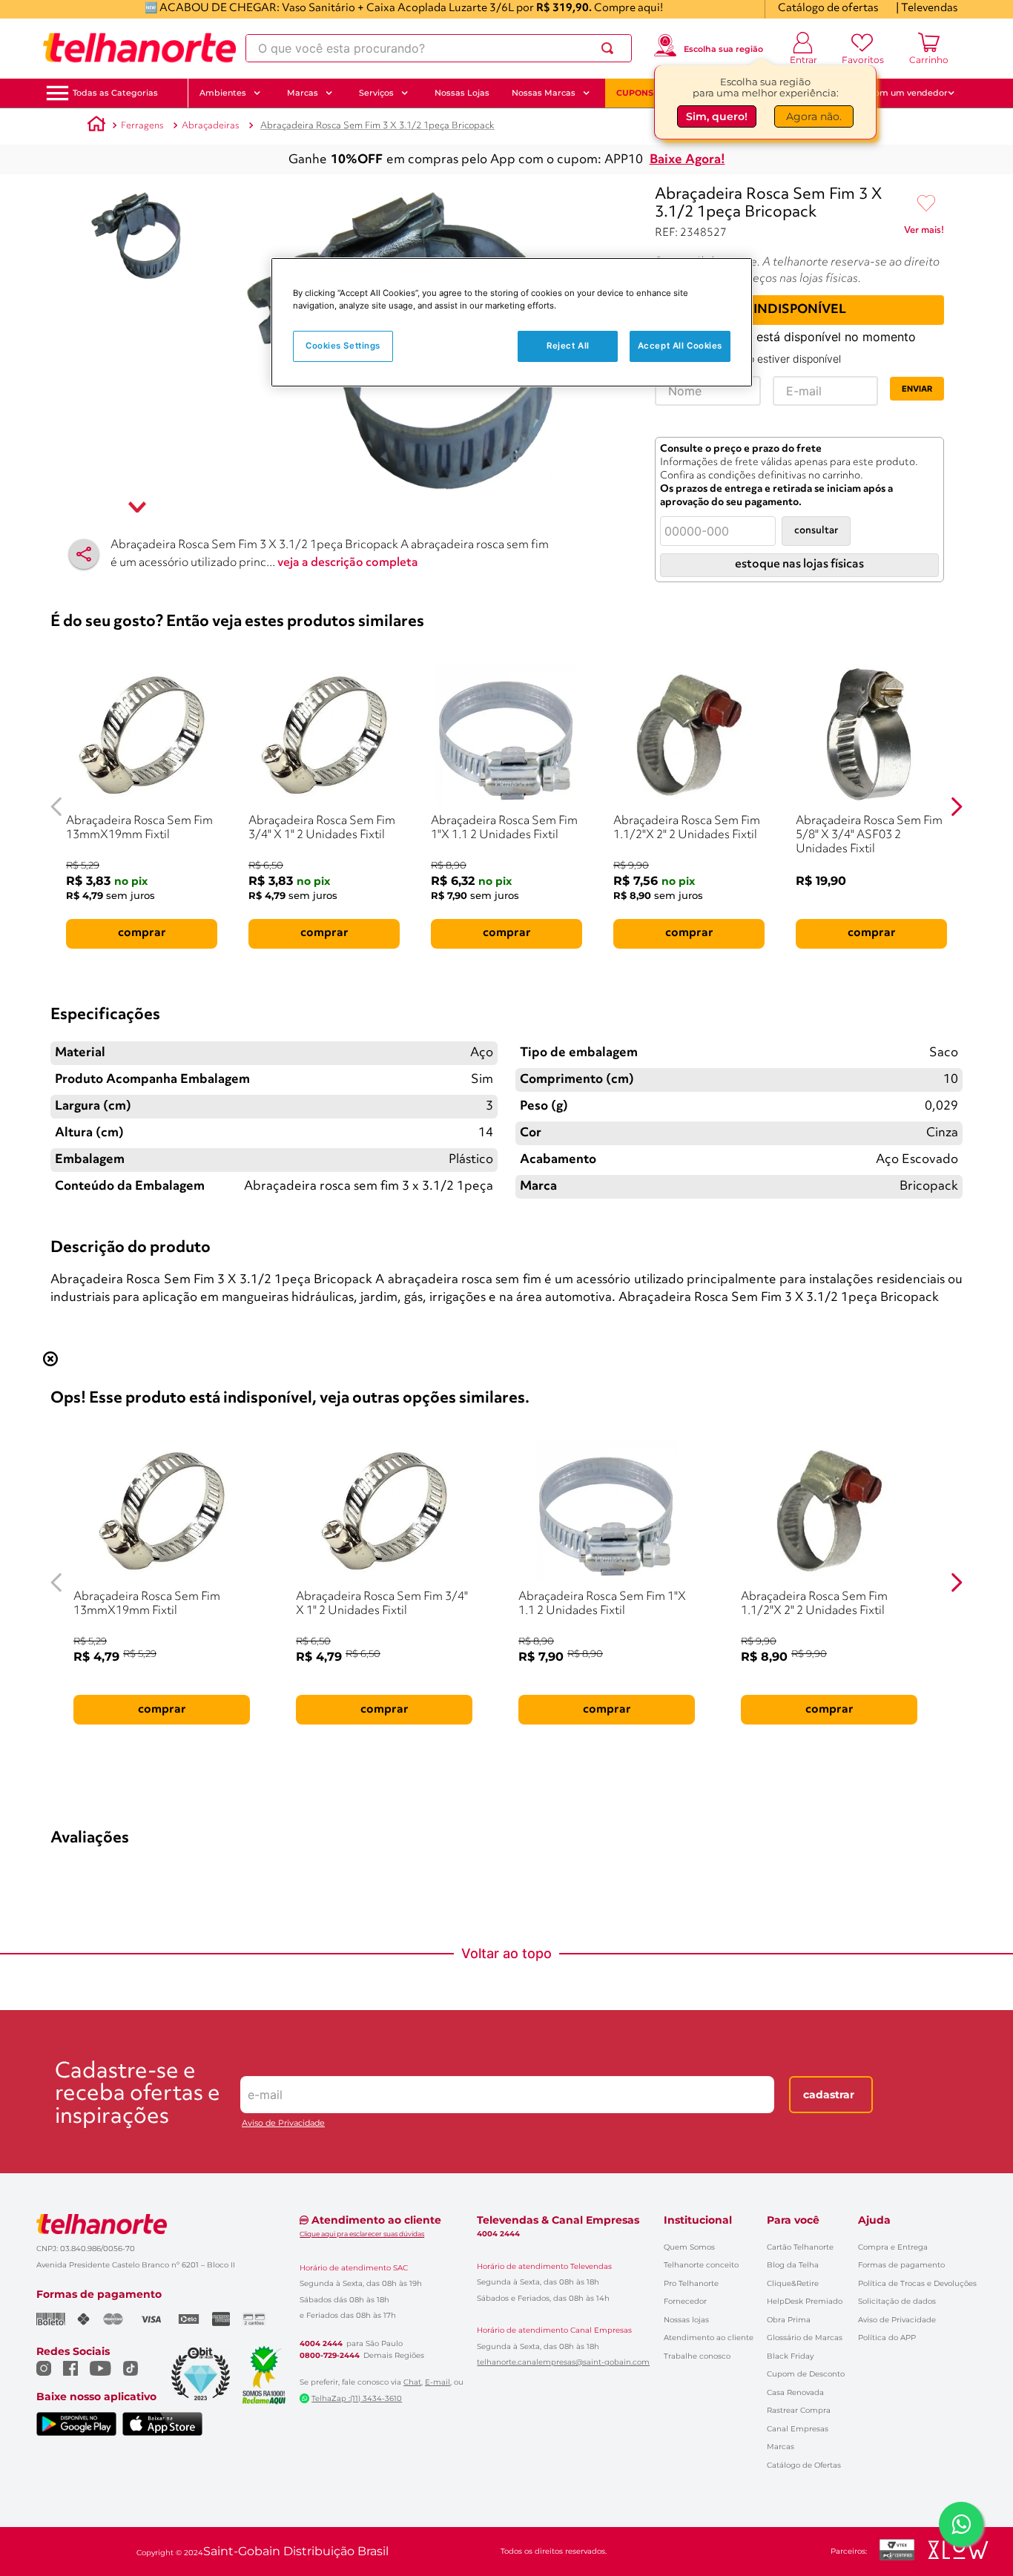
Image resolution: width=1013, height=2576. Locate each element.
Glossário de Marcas (805, 2338)
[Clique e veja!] (924, 233)
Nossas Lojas (462, 93)
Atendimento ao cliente (709, 2338)
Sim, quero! (717, 116)
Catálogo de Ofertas (804, 2465)
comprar (142, 933)
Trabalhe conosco (697, 2356)
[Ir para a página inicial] (139, 48)
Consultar (816, 531)
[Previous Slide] (57, 807)
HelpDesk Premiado (805, 2301)
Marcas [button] (303, 93)
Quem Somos (689, 2247)
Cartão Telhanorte (800, 2247)
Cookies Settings (343, 346)
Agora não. (814, 116)
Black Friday (790, 2356)
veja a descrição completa (348, 563)
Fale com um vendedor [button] (899, 93)
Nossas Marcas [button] (544, 93)
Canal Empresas (798, 2429)
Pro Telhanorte (691, 2283)
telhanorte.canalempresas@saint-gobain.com (563, 2362)
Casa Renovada (795, 2392)
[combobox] (439, 48)
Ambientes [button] (223, 93)
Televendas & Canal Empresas (558, 2220)
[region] (512, 322)
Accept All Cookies (680, 346)
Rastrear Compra (799, 2410)
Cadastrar (829, 2095)
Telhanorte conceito (701, 2265)
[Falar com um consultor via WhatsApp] (961, 2524)
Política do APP (887, 2338)
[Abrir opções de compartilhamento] (84, 554)
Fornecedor (685, 2301)
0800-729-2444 (330, 2356)
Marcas (781, 2447)
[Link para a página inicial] (96, 126)
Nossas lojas (686, 2320)
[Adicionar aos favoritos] (926, 204)
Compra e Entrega (893, 2247)
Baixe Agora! (687, 160)
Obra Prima (789, 2320)
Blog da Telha (793, 2265)
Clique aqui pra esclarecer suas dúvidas (362, 2234)
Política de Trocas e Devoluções (917, 2283)
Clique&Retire (793, 2283)
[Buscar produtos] (610, 48)
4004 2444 (321, 2344)
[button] (115, 93)
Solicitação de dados (897, 2301)
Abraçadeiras (211, 126)
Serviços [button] (376, 93)
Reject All (568, 346)
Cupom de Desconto (806, 2374)
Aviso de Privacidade (283, 2123)
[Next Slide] (956, 807)
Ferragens (142, 126)
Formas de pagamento (901, 2265)
